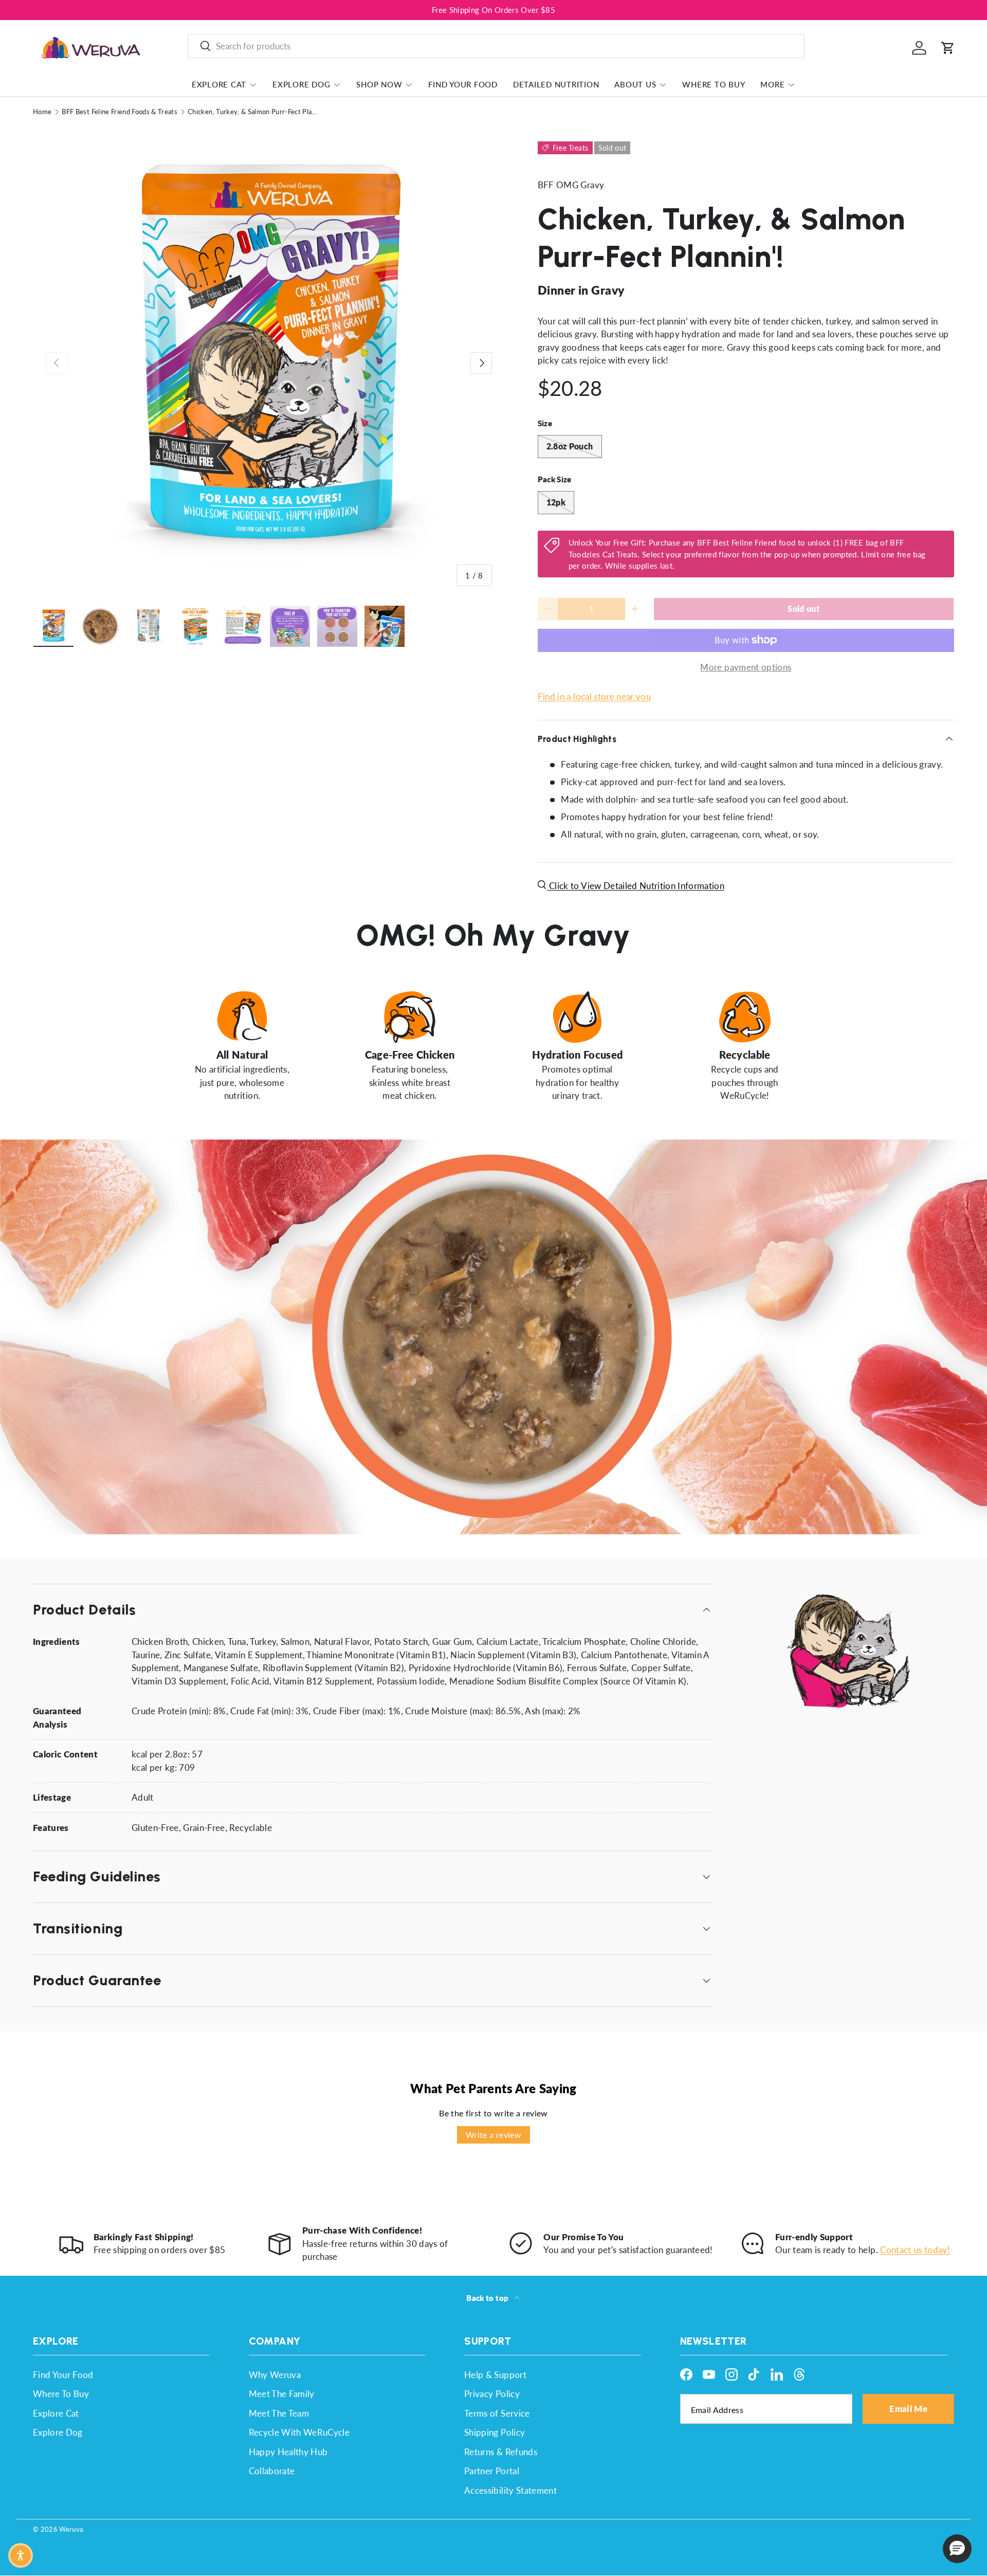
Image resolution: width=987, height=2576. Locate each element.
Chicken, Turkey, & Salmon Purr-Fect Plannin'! (253, 112)
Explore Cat (219, 84)
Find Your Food (463, 84)
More (772, 84)
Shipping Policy (495, 2432)
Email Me (908, 2409)
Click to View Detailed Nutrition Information (636, 886)
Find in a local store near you (594, 696)
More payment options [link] (746, 667)
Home (42, 112)
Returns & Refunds (501, 2452)
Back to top (488, 2298)
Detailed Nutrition (556, 84)
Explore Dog (301, 84)
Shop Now (379, 84)
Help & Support (495, 2375)
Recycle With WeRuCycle (299, 2432)
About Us (635, 84)
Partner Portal (492, 2471)
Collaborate (272, 2471)
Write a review (493, 2135)
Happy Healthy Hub (288, 2452)
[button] (948, 48)
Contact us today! (915, 2250)
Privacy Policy (492, 2394)
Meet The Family (282, 2394)
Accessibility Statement (510, 2490)
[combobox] (496, 46)
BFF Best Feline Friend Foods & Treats (120, 112)
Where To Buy (714, 84)
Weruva (71, 2529)
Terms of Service (497, 2413)
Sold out (803, 609)
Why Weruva (275, 2375)
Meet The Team (279, 2413)
